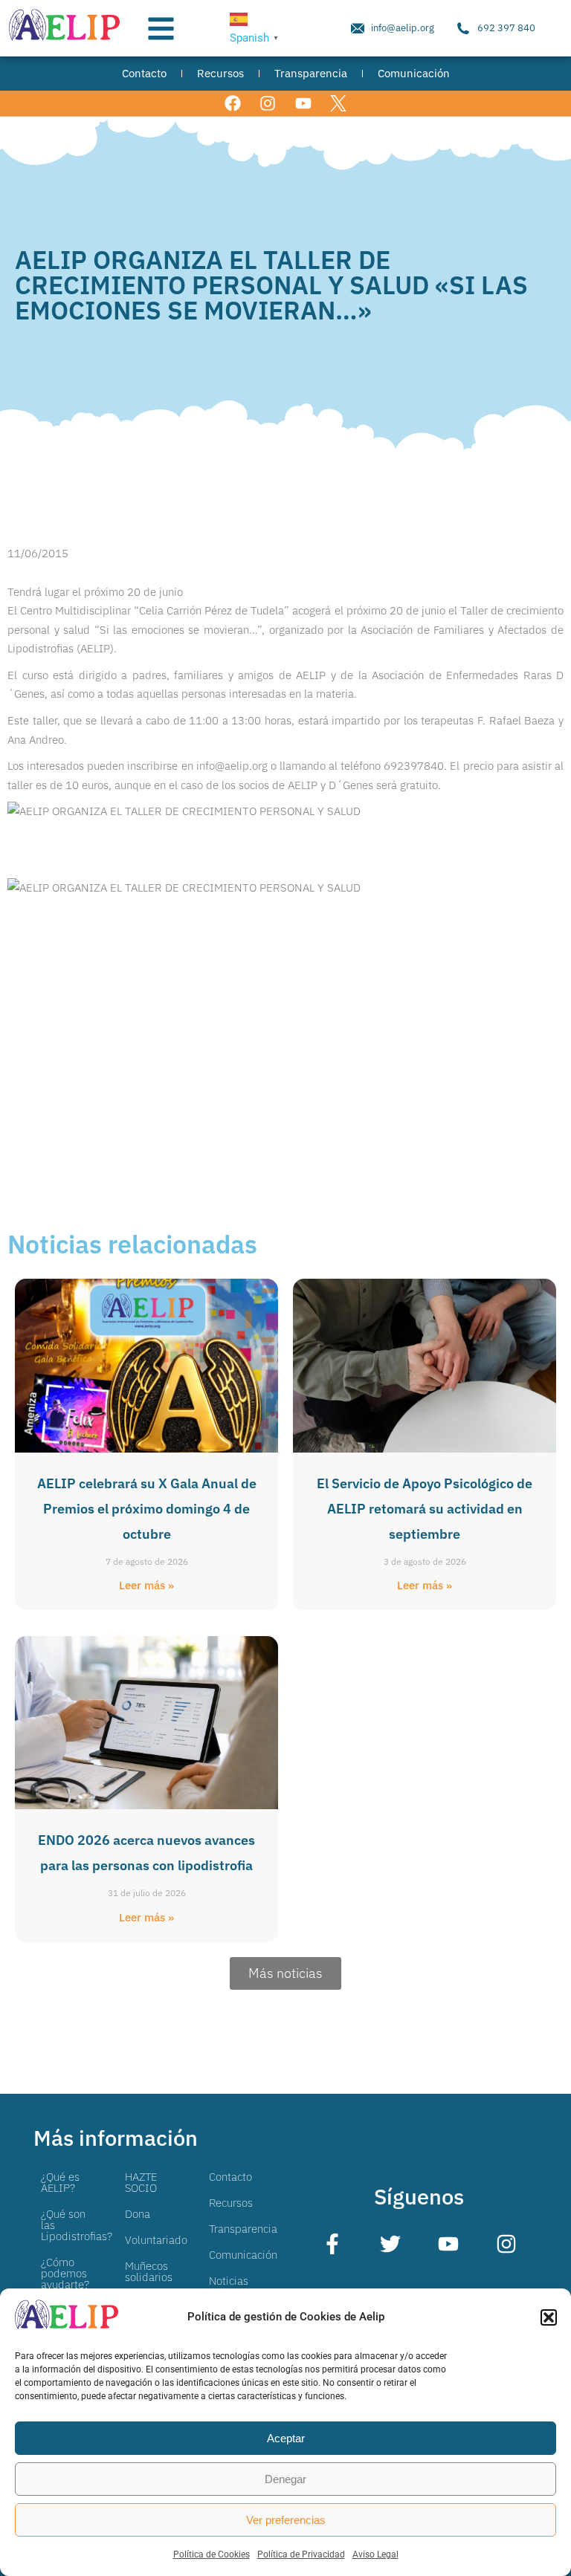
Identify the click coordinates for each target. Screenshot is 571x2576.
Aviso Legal (375, 2554)
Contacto (230, 2177)
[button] (549, 2317)
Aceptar (286, 2438)
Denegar (285, 2479)
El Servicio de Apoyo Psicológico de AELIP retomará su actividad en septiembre (425, 1509)
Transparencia (243, 2229)
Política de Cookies (212, 2554)
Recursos (231, 2203)
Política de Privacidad (301, 2554)
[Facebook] (233, 104)
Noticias (229, 2281)
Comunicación (243, 2255)
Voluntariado (156, 2240)
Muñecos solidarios (149, 2271)
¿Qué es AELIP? (60, 2182)
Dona (138, 2214)
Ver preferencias (286, 2520)
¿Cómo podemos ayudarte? (65, 2273)
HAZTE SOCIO (141, 2182)
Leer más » (146, 1585)
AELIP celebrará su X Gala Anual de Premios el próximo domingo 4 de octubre (147, 1509)
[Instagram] (268, 104)
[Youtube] (303, 104)
